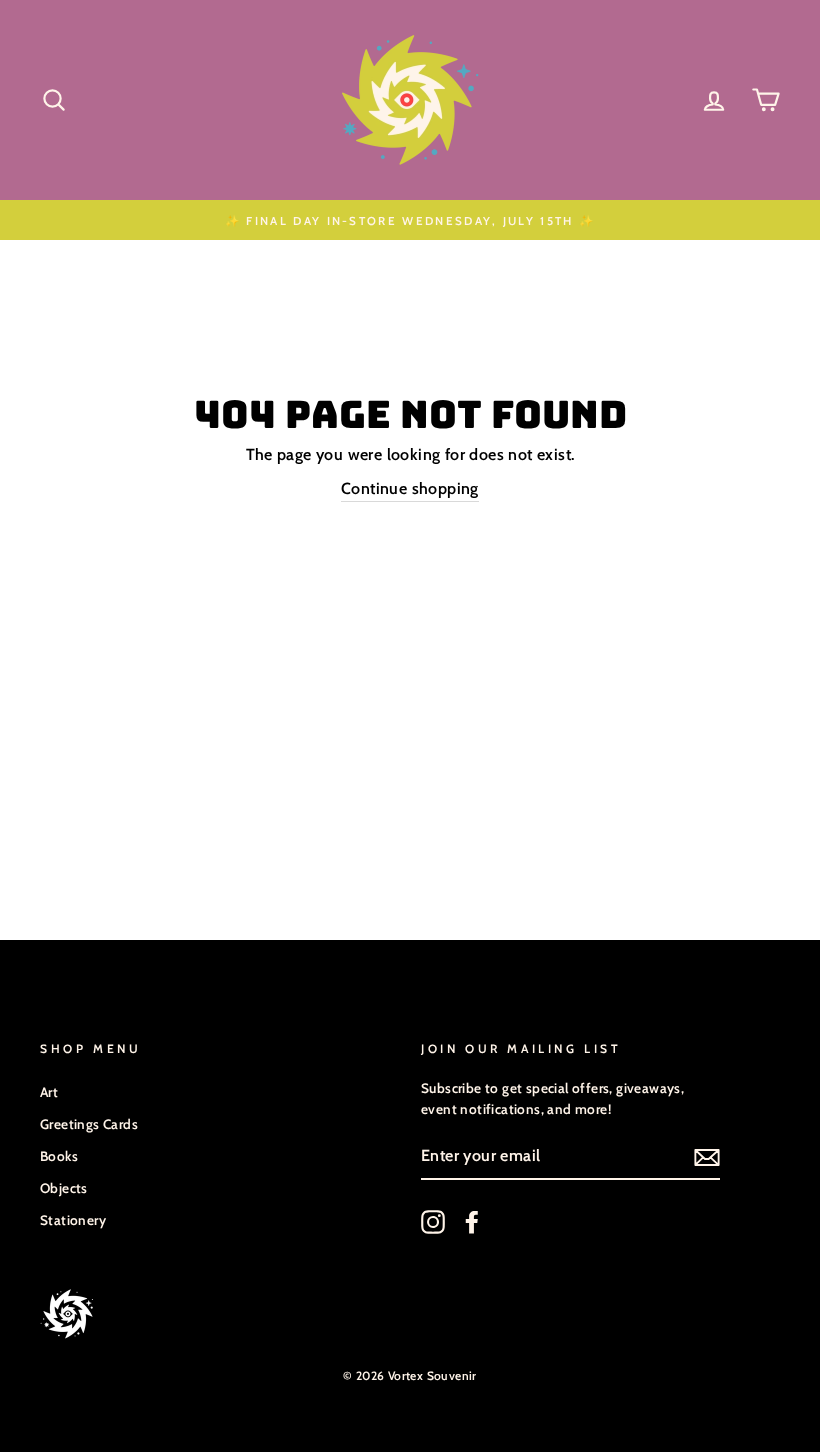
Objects (64, 1188)
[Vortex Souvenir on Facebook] (472, 1222)
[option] (410, 220)
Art (49, 1092)
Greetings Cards (89, 1124)
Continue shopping (410, 488)
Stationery (73, 1220)
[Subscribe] (707, 1157)
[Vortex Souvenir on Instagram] (433, 1222)
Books (59, 1156)
